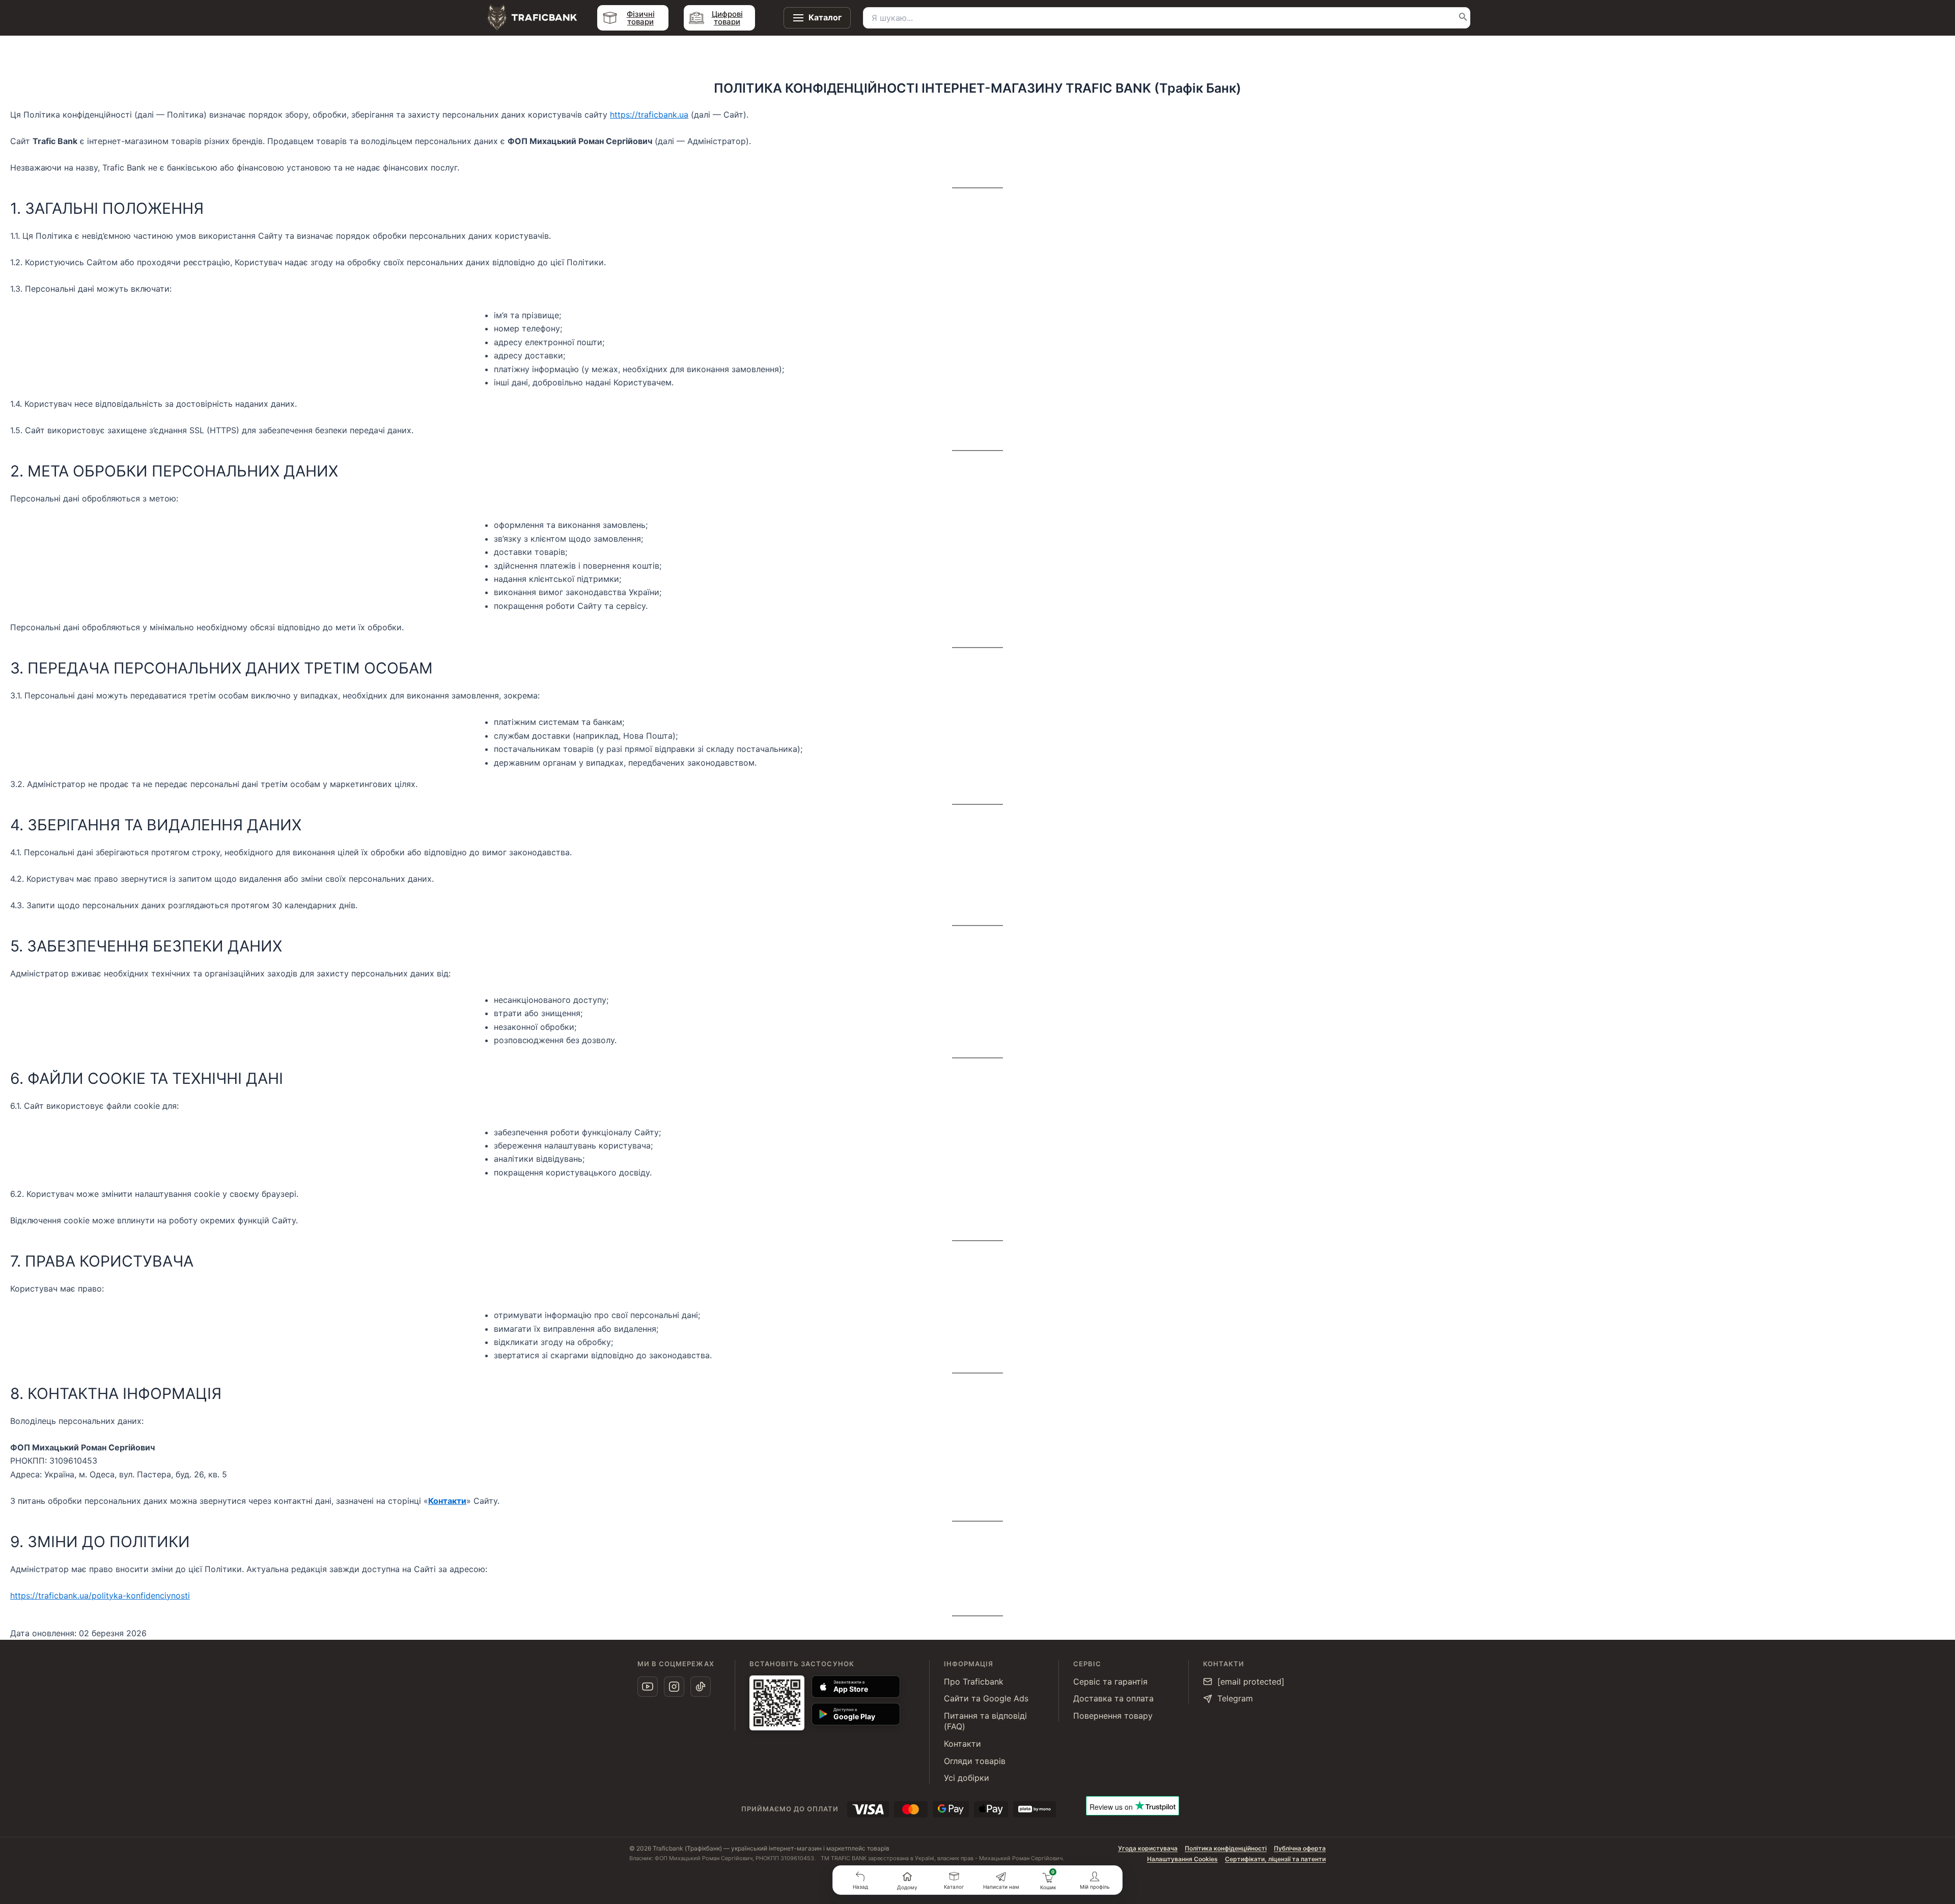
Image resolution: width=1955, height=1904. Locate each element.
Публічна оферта (1300, 1848)
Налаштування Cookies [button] (1182, 1859)
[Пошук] (1463, 18)
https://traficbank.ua (649, 115)
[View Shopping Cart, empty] (1048, 1877)
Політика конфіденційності (1226, 1848)
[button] (860, 1880)
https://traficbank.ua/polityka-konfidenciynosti (100, 1595)
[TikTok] (701, 1687)
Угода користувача (1148, 1848)
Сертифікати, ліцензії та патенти (1275, 1859)
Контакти (447, 1501)
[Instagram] (674, 1687)
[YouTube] (648, 1687)
